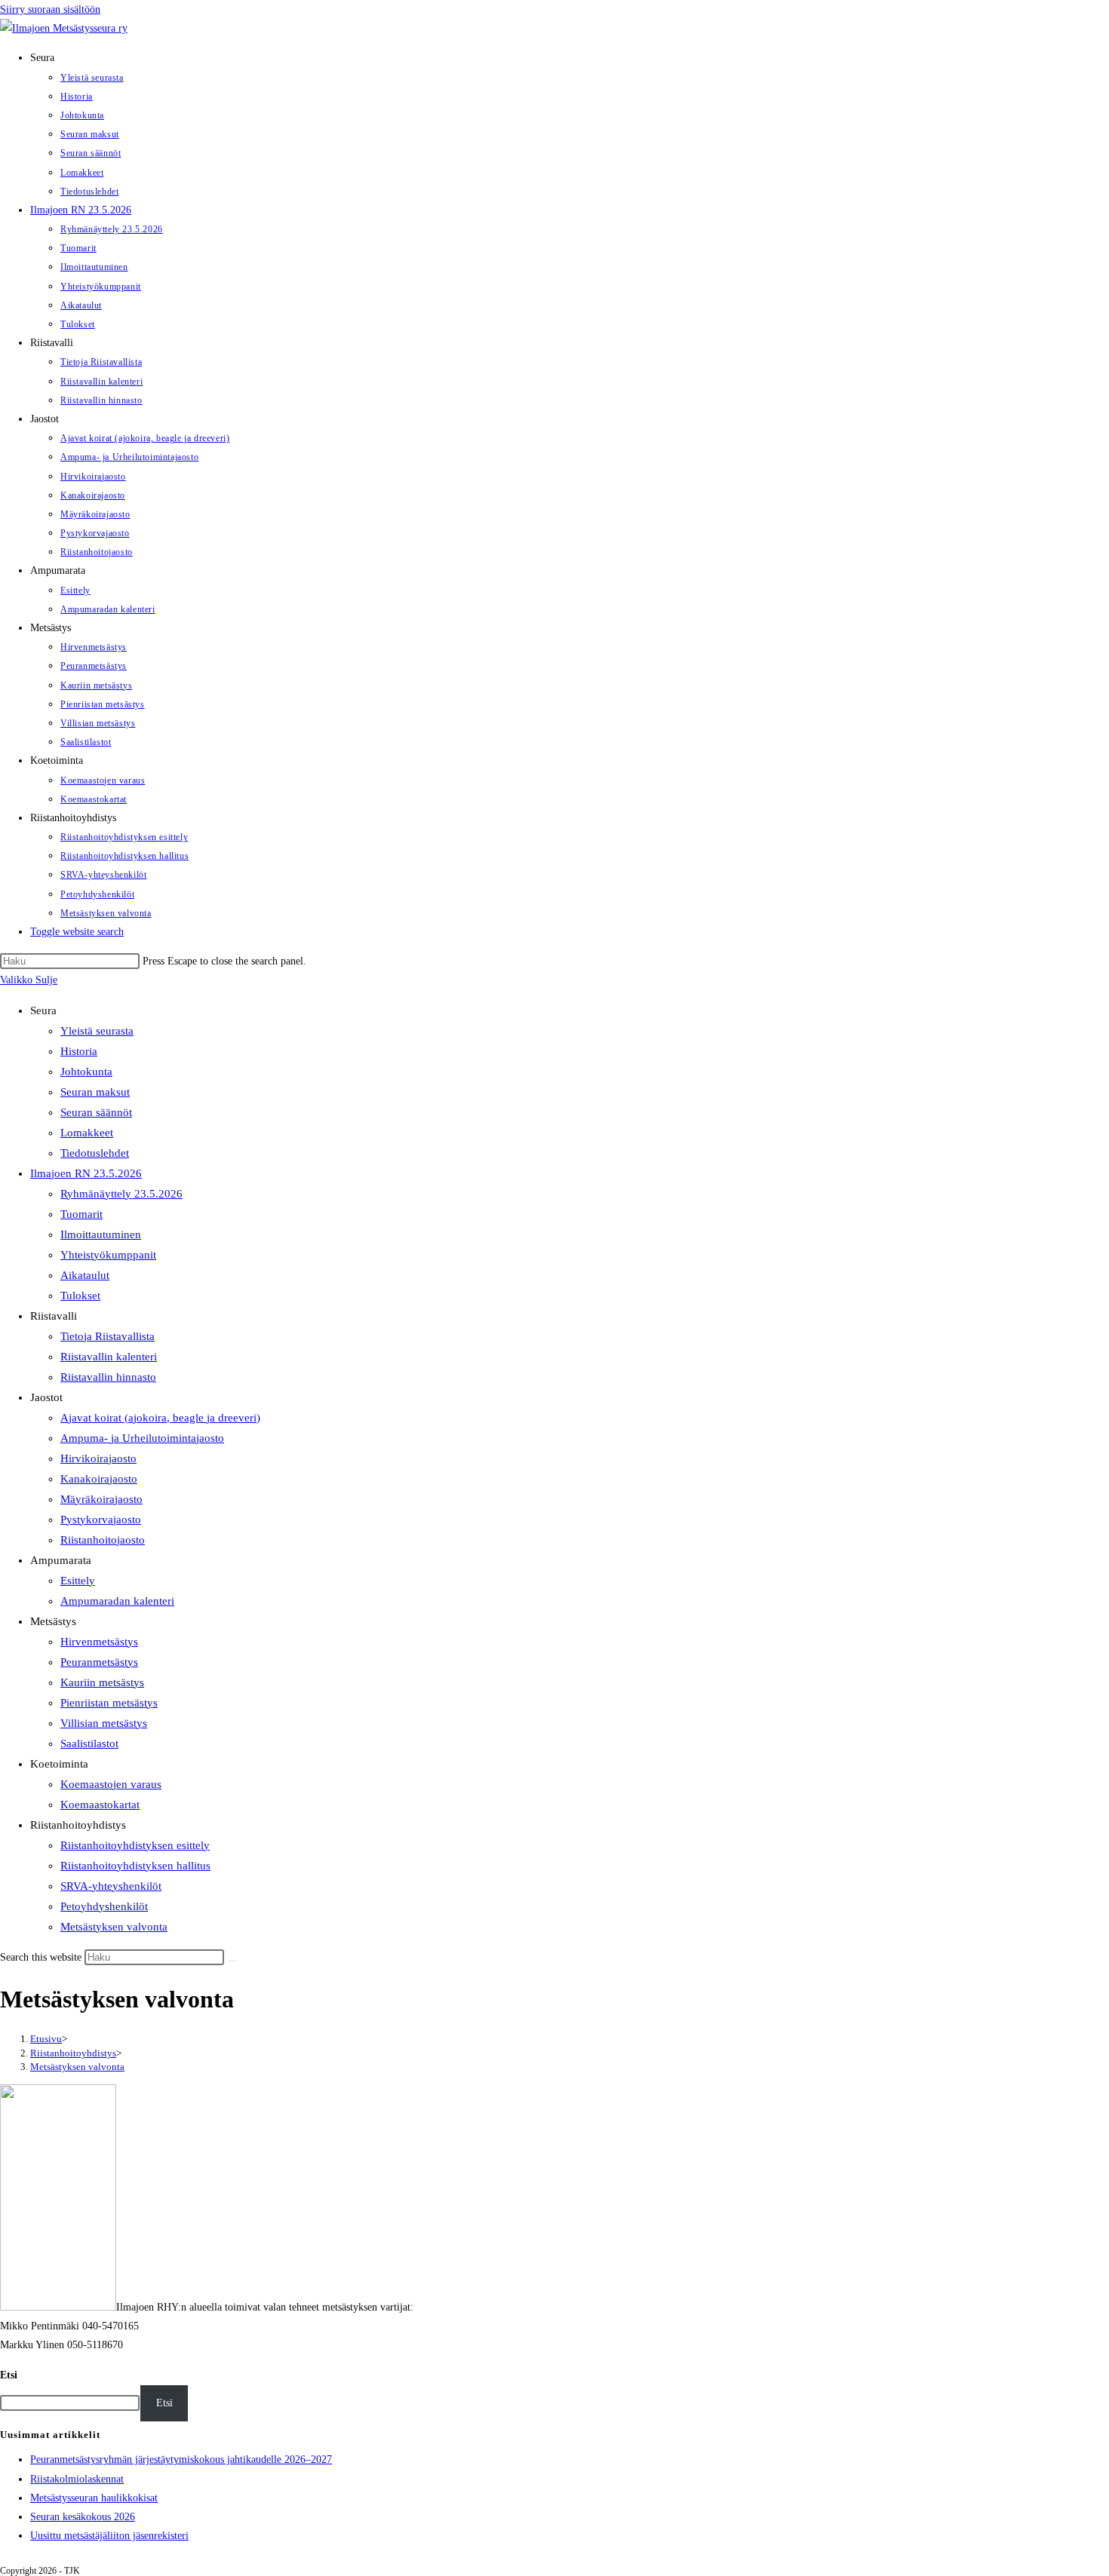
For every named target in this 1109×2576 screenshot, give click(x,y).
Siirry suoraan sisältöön (50, 9)
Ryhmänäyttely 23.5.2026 (121, 1194)
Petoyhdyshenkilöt (104, 1906)
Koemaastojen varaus (111, 1784)
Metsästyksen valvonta (114, 1927)
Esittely (78, 1581)
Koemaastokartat (100, 1805)
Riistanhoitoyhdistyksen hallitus (135, 1866)
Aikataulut (85, 1275)
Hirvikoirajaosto (98, 1458)
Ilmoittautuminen (101, 1234)
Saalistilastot (89, 1743)
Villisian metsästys (104, 1723)
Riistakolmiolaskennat (77, 2479)
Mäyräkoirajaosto (101, 1499)
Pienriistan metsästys (109, 1703)
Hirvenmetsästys (99, 1642)
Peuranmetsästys (99, 1662)
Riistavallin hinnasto (108, 1377)
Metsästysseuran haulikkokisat (94, 2498)
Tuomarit (81, 1214)
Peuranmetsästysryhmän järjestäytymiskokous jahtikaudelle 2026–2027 (181, 2459)
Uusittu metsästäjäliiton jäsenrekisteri (109, 2536)
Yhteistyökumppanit (108, 1255)
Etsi (9, 2375)
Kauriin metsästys (102, 1682)
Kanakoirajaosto (99, 1479)
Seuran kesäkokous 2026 (83, 2517)
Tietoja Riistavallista (108, 1336)
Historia (79, 1051)
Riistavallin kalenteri (109, 1357)
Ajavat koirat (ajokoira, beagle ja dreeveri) (160, 1418)
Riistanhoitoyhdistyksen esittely (135, 1845)
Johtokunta (86, 1072)
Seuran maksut (95, 1092)
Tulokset (80, 1296)
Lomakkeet (87, 1133)
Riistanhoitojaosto (103, 1540)
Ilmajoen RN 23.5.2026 (86, 1173)
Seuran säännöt (96, 1112)
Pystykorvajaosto (101, 1520)
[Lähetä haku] (232, 1961)
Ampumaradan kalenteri (117, 1601)
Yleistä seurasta (97, 1031)
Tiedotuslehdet (95, 1153)
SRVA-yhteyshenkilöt (111, 1886)
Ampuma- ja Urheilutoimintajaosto (142, 1438)
